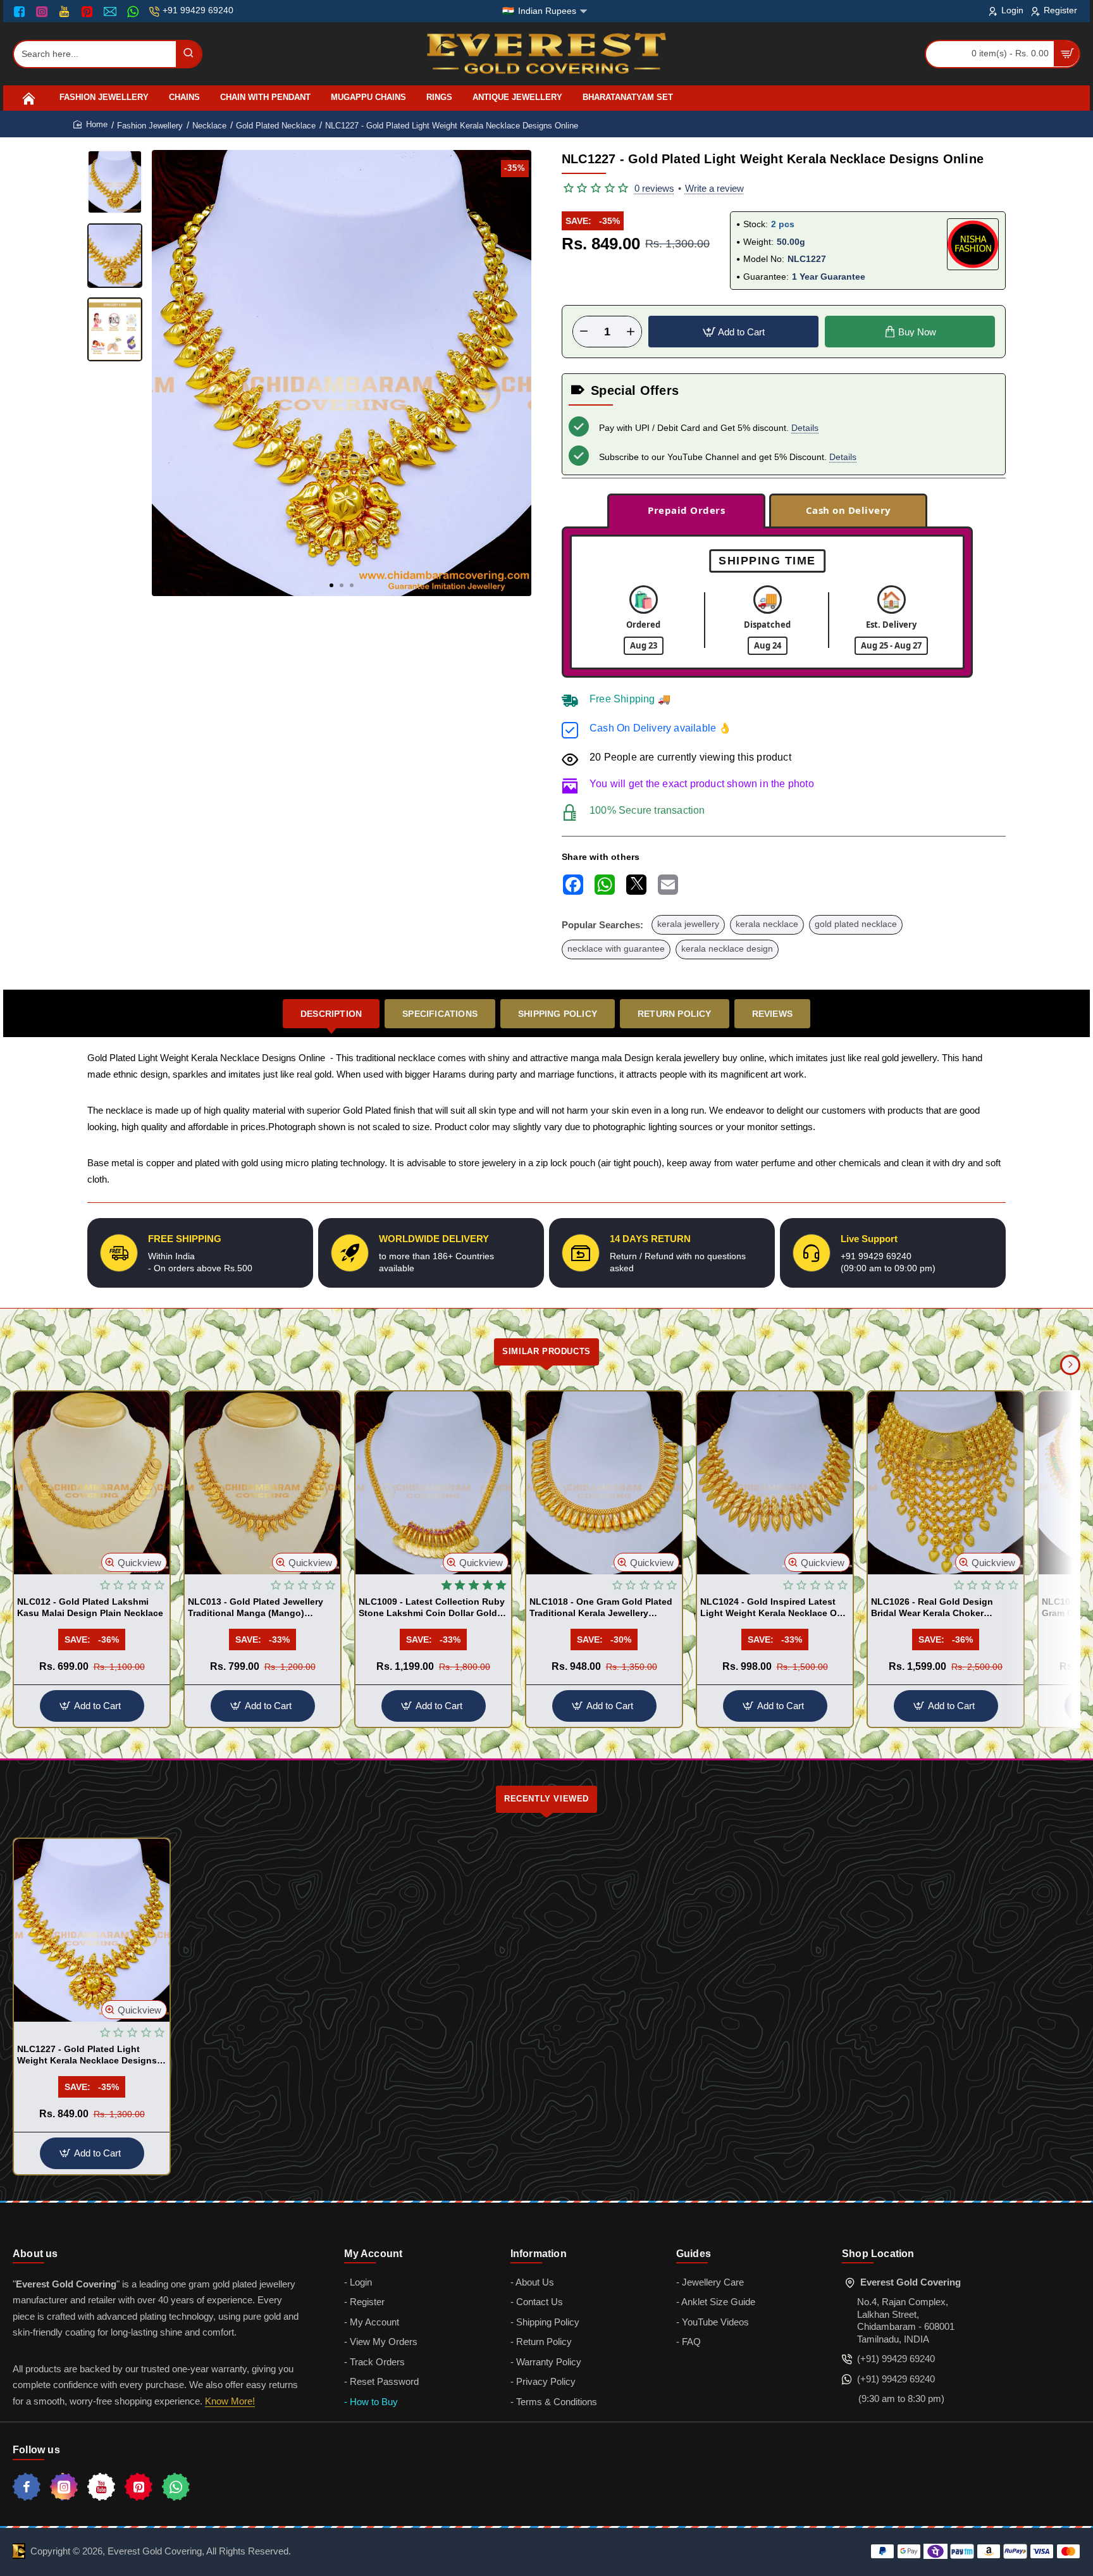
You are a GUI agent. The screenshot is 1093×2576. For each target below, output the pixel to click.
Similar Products (546, 1351)
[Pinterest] (88, 11)
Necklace (209, 126)
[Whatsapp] (176, 2487)
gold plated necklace (856, 924)
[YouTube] (65, 11)
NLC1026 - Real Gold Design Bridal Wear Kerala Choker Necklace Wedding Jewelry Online (944, 1608)
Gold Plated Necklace (276, 126)
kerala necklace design (727, 949)
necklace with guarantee (616, 949)
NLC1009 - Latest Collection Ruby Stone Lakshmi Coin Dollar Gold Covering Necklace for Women (432, 1608)
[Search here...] (188, 54)
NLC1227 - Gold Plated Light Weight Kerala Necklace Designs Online (87, 2055)
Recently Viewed (546, 1799)
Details (805, 428)
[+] (631, 332)
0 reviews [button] (654, 188)
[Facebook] (22, 11)
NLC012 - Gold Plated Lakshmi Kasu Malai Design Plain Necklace (90, 1607)
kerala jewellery (688, 924)
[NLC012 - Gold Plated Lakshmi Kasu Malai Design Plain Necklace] (92, 1483)
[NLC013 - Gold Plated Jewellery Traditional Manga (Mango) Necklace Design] (262, 1483)
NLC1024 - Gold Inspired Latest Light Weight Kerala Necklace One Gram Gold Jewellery (774, 1608)
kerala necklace (767, 924)
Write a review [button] (714, 188)
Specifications (440, 1014)
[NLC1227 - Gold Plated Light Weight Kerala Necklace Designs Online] (92, 1930)
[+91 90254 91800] (134, 11)
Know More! (230, 2401)
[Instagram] (43, 11)
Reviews (772, 1014)
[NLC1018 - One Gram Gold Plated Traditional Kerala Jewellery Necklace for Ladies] (604, 1483)
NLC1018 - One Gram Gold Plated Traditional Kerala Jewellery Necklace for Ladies (601, 1608)
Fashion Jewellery (150, 126)
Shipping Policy (558, 1014)
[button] (331, 585)
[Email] (112, 11)
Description (331, 1014)
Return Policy (675, 1014)
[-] (584, 332)
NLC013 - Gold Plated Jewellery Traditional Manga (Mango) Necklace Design (256, 1608)
